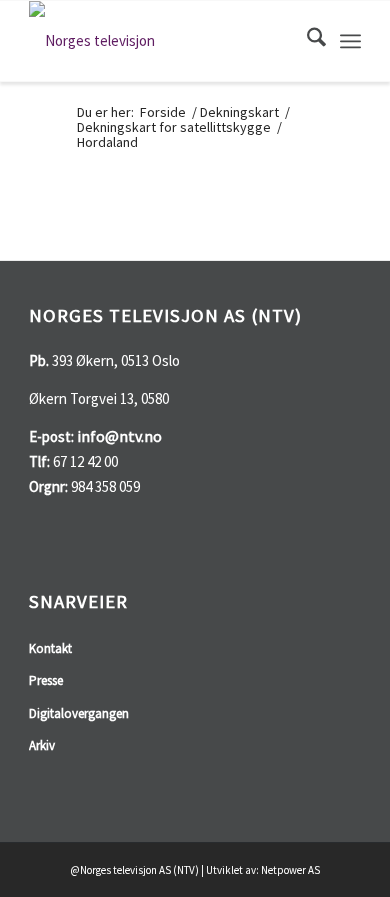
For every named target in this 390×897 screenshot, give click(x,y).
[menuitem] (306, 41)
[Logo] (161, 41)
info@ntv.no (119, 436)
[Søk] (306, 41)
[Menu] (350, 41)
